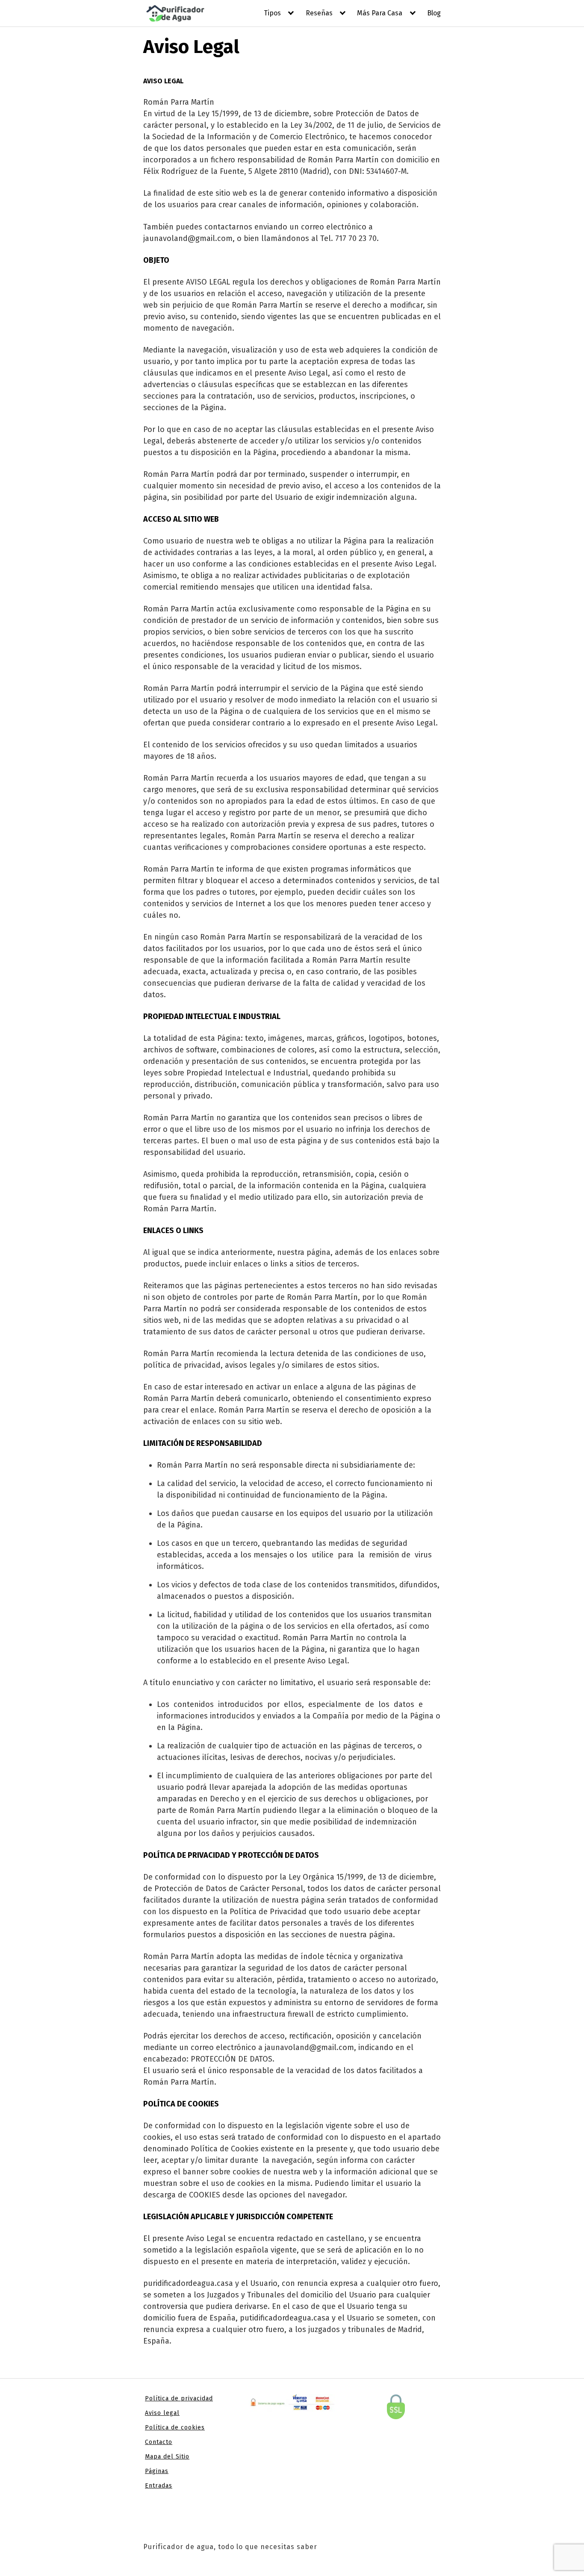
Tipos (272, 13)
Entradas (159, 2486)
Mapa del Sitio (167, 2457)
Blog (434, 13)
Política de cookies (175, 2428)
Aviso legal (162, 2413)
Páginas (157, 2471)
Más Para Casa (380, 13)
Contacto (159, 2442)
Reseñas (319, 13)
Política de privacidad (179, 2398)
